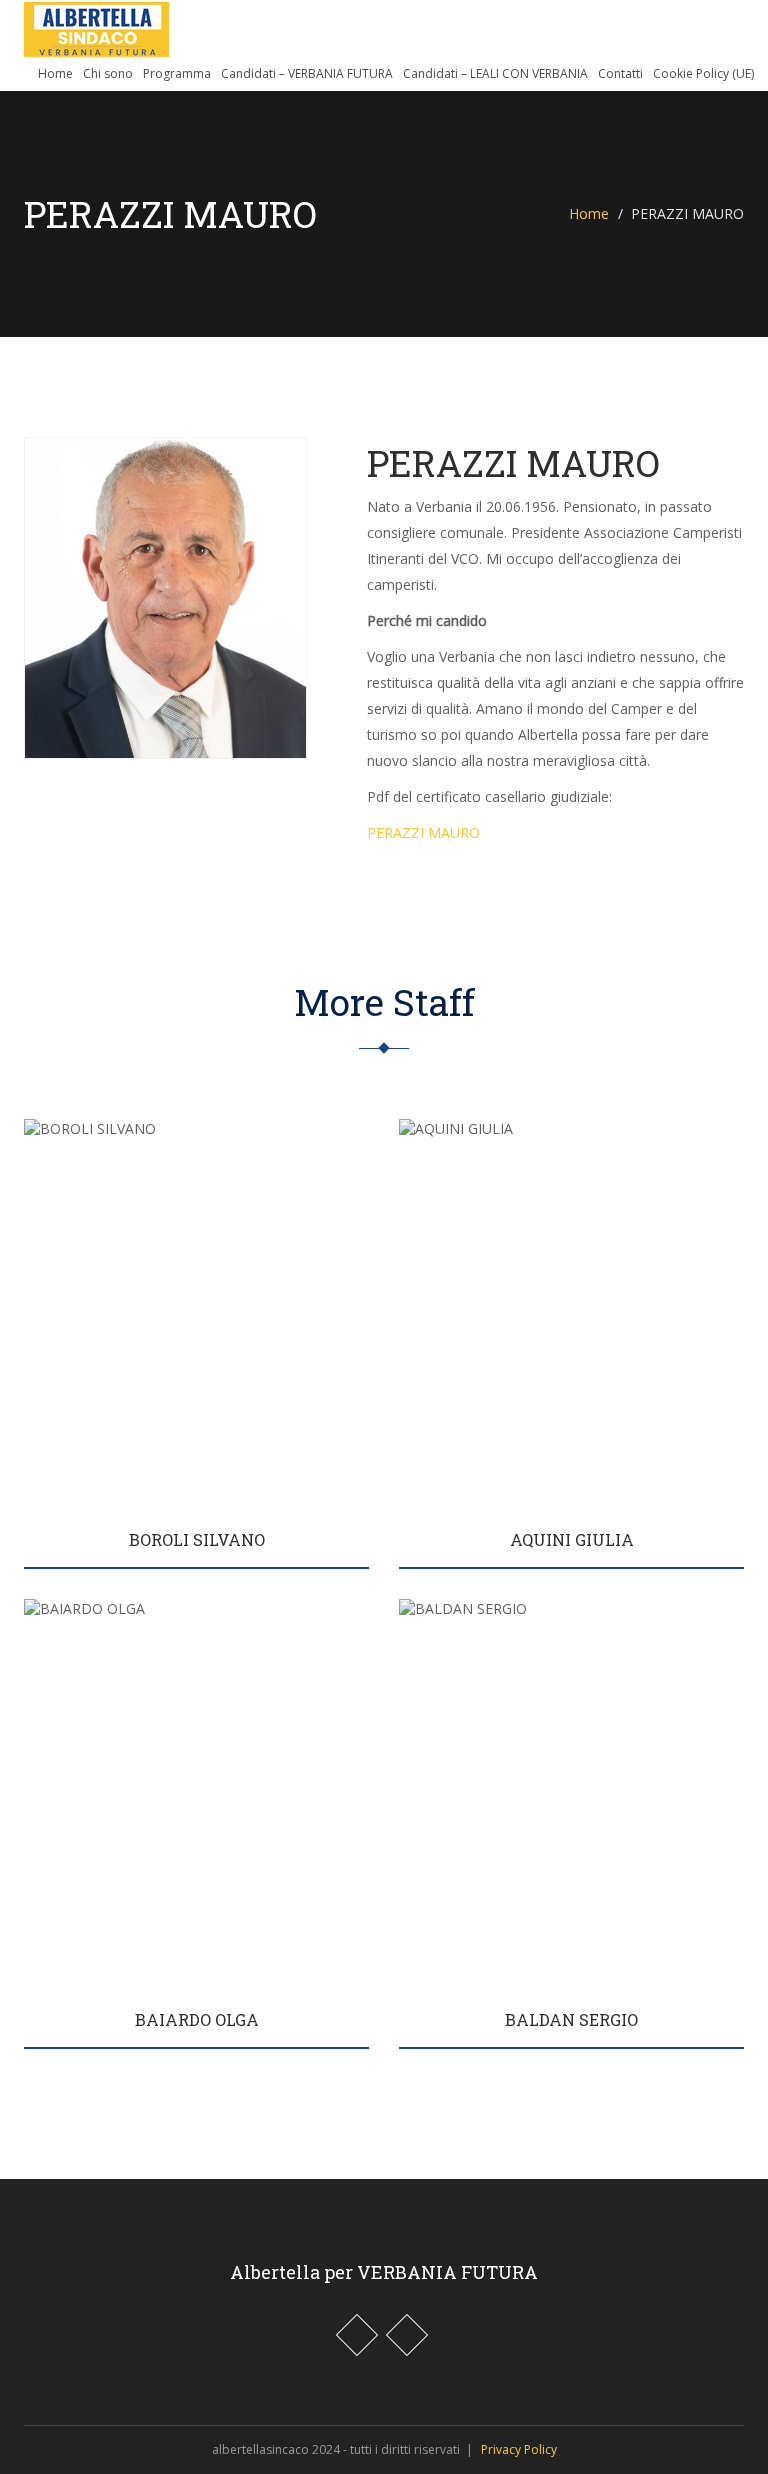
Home (55, 73)
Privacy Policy (519, 2449)
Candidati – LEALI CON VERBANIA (495, 73)
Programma (177, 73)
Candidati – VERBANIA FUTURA (307, 73)
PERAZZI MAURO (423, 832)
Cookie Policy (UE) (703, 73)
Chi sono (108, 73)
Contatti (620, 73)
